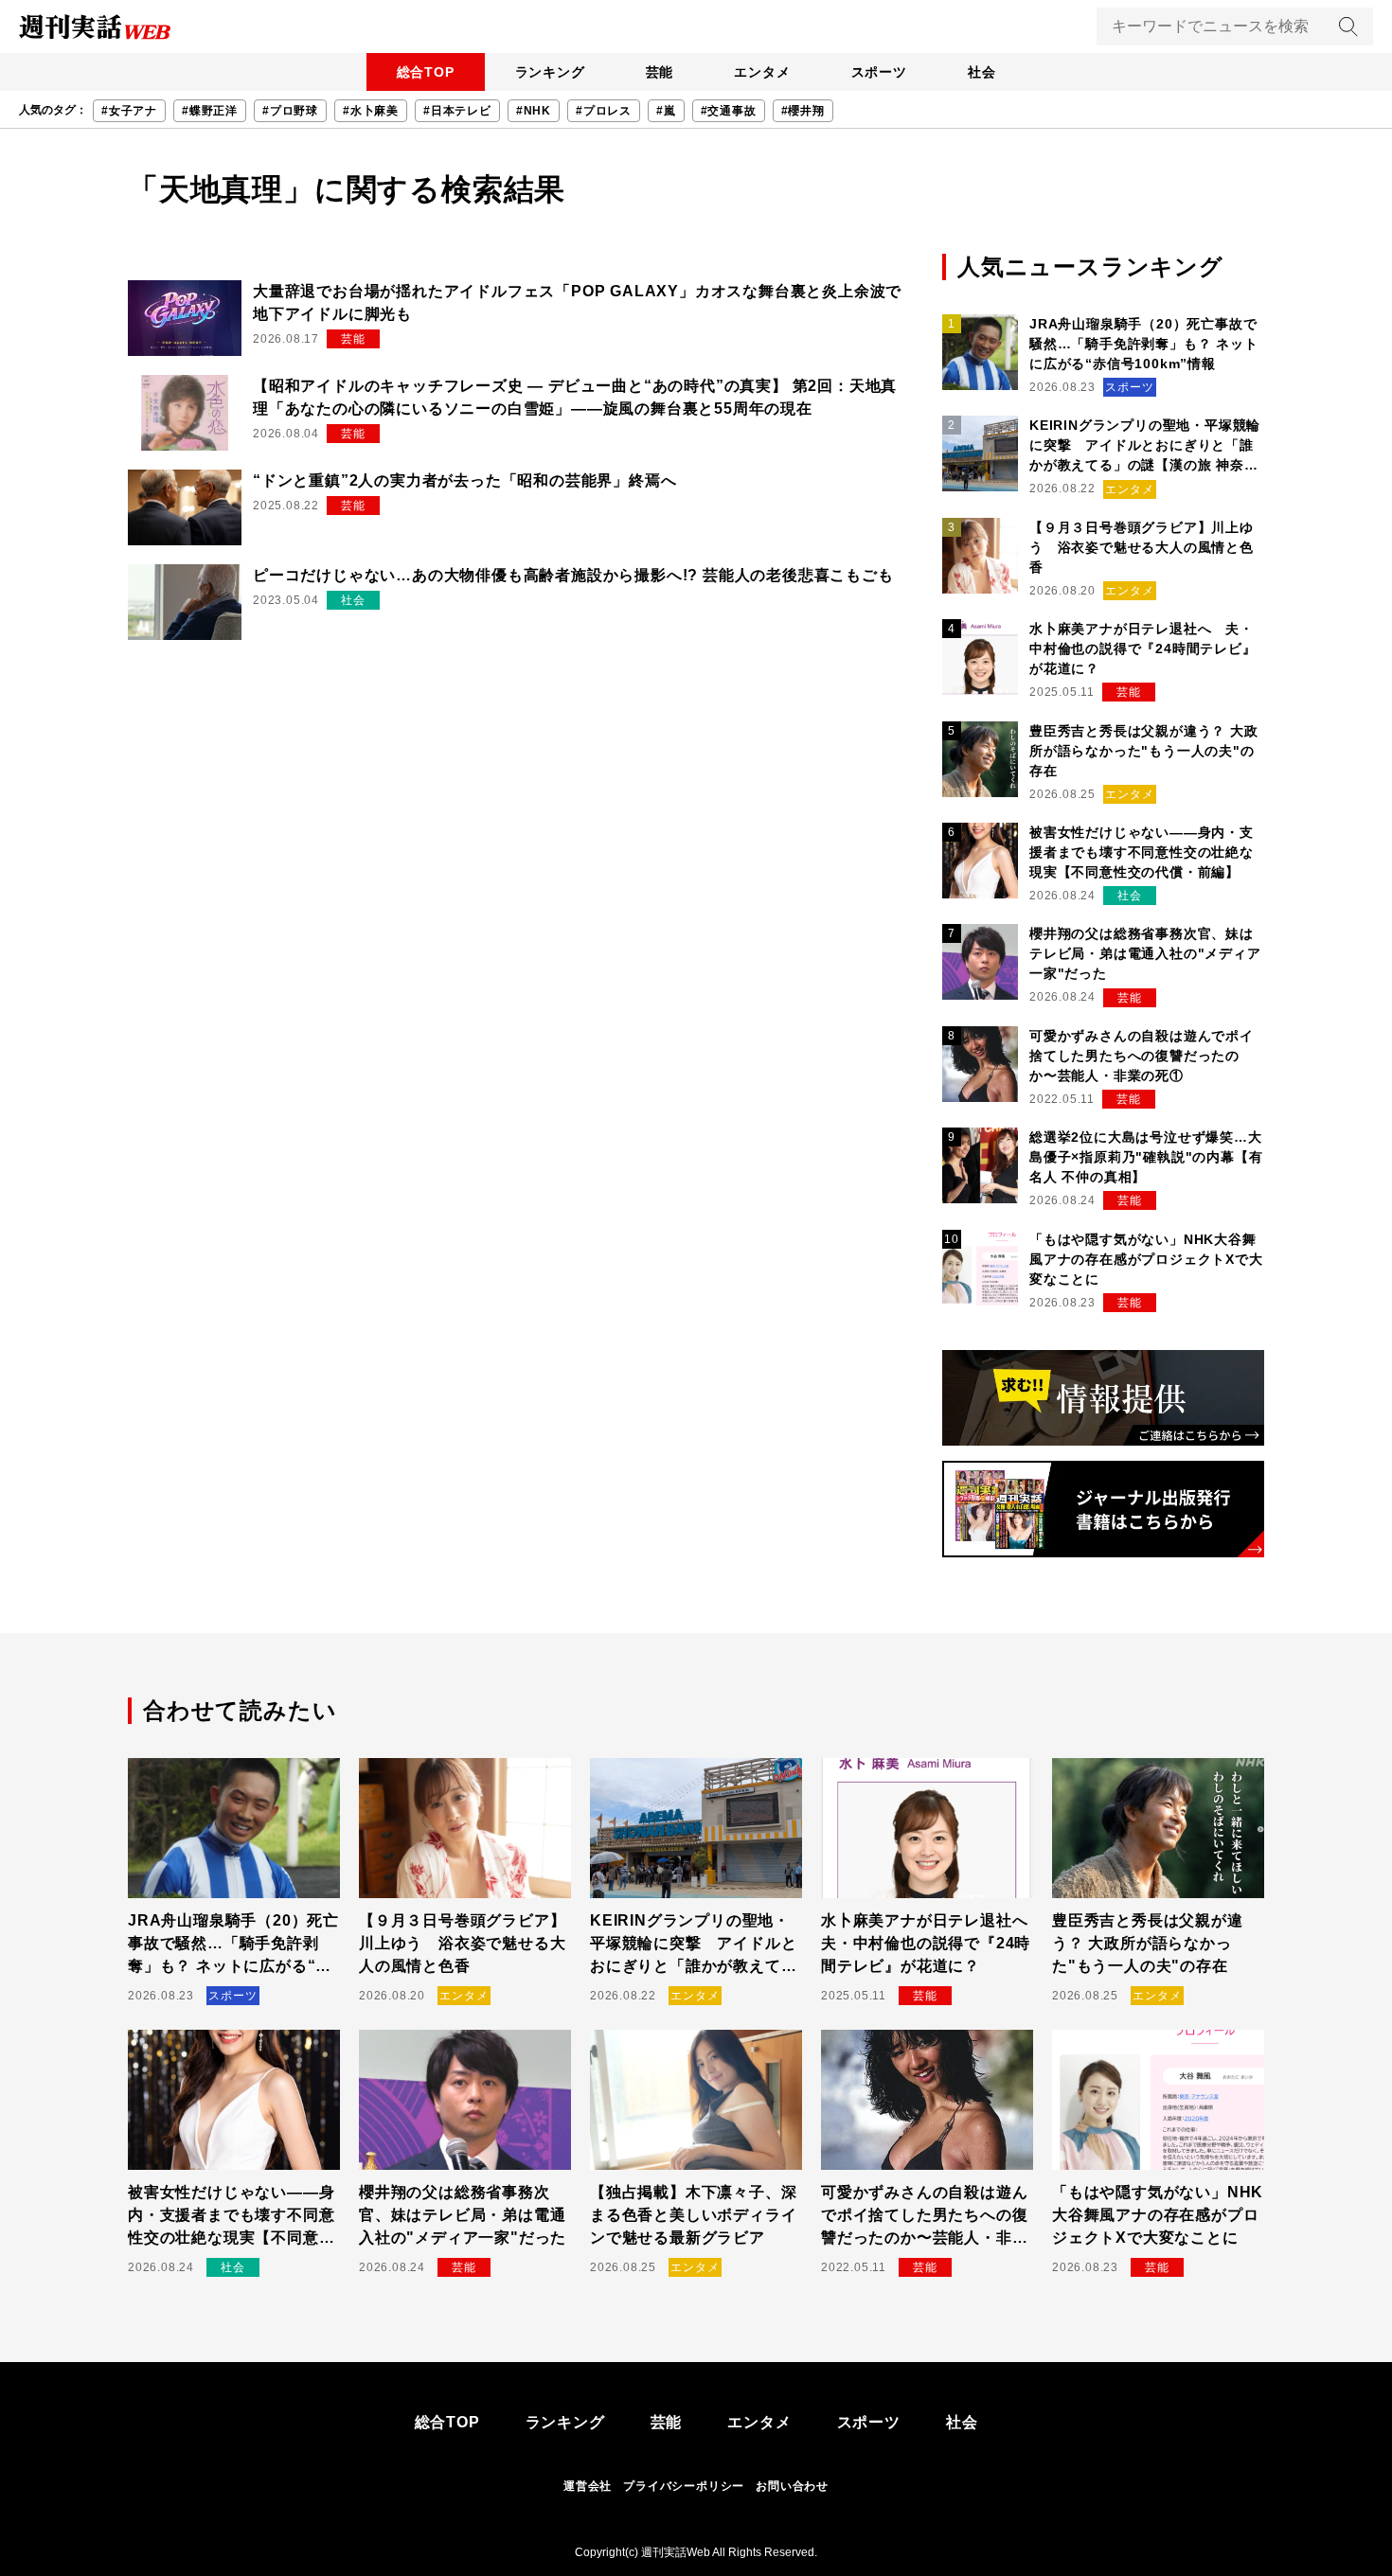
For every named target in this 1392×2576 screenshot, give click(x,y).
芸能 (660, 72)
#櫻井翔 (803, 111)
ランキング (550, 72)
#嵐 (666, 111)
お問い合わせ (792, 2486)
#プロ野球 (290, 111)
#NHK (534, 111)
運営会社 (588, 2486)
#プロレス (604, 111)
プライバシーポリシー (684, 2486)
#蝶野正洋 (210, 111)
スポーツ (879, 72)
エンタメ (762, 72)
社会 (982, 72)
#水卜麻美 (371, 111)
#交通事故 (729, 111)
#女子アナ (129, 111)
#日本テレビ (457, 111)
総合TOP (426, 72)
